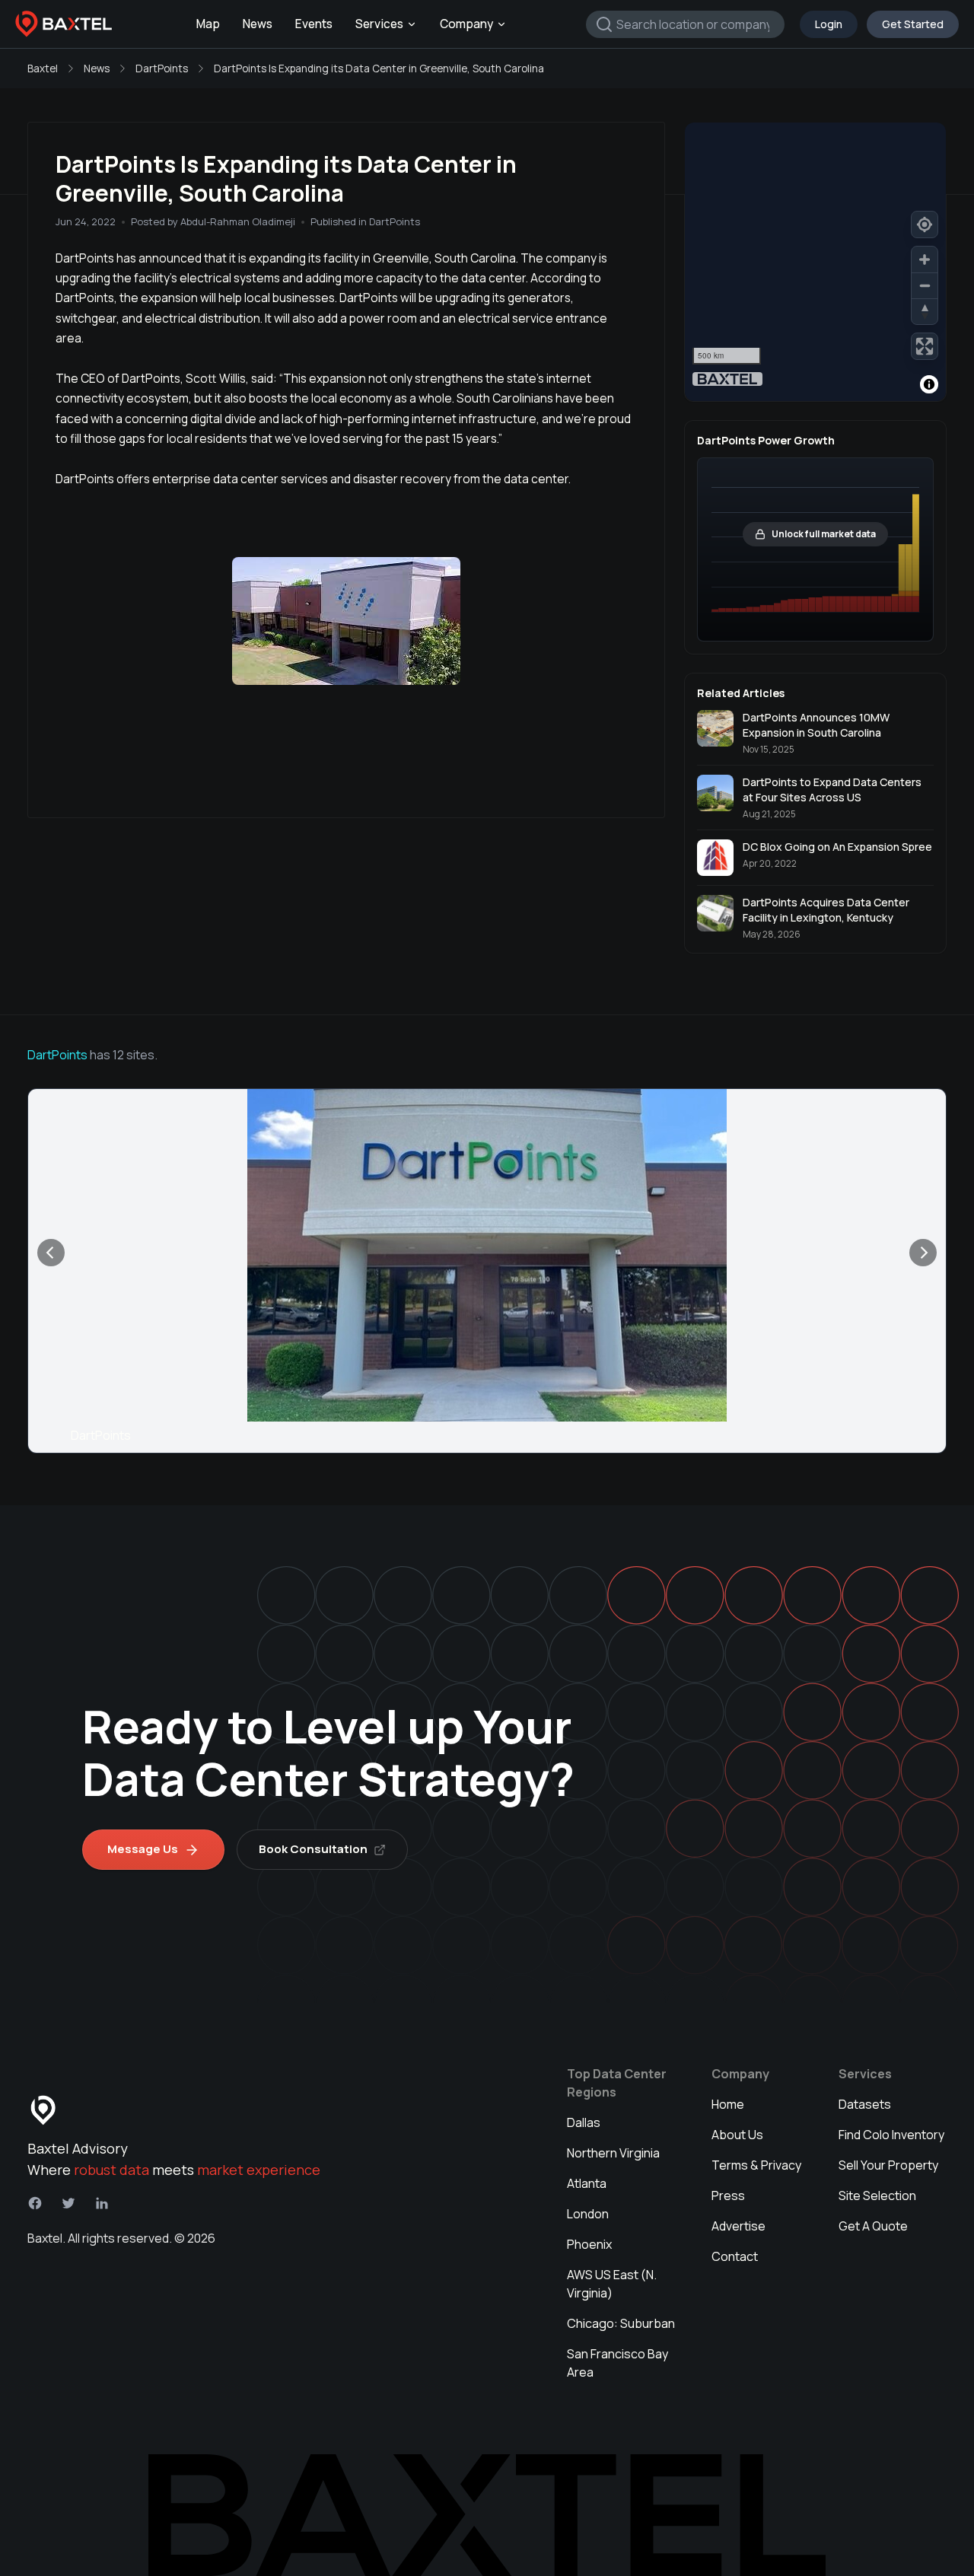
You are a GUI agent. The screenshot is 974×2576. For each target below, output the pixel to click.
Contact (735, 2256)
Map (208, 24)
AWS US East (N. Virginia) (612, 2284)
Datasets (865, 2104)
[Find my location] (925, 224)
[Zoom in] (925, 260)
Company (466, 24)
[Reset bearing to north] (925, 311)
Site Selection (877, 2195)
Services (379, 24)
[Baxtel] (64, 24)
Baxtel (43, 68)
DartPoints (162, 68)
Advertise (738, 2226)
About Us (737, 2135)
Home (728, 2104)
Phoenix (589, 2244)
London (588, 2214)
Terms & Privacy (756, 2165)
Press (728, 2195)
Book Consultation (313, 1849)
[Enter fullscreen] (925, 346)
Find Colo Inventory (891, 2135)
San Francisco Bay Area (618, 2363)
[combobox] (685, 24)
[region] (815, 262)
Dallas (584, 2122)
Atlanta (587, 2183)
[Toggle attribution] (929, 384)
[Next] (923, 1253)
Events (314, 24)
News (258, 24)
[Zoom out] (925, 285)
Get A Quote (873, 2226)
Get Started (913, 24)
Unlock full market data (824, 534)
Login (829, 24)
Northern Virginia (613, 2153)
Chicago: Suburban (621, 2323)
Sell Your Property (888, 2165)
